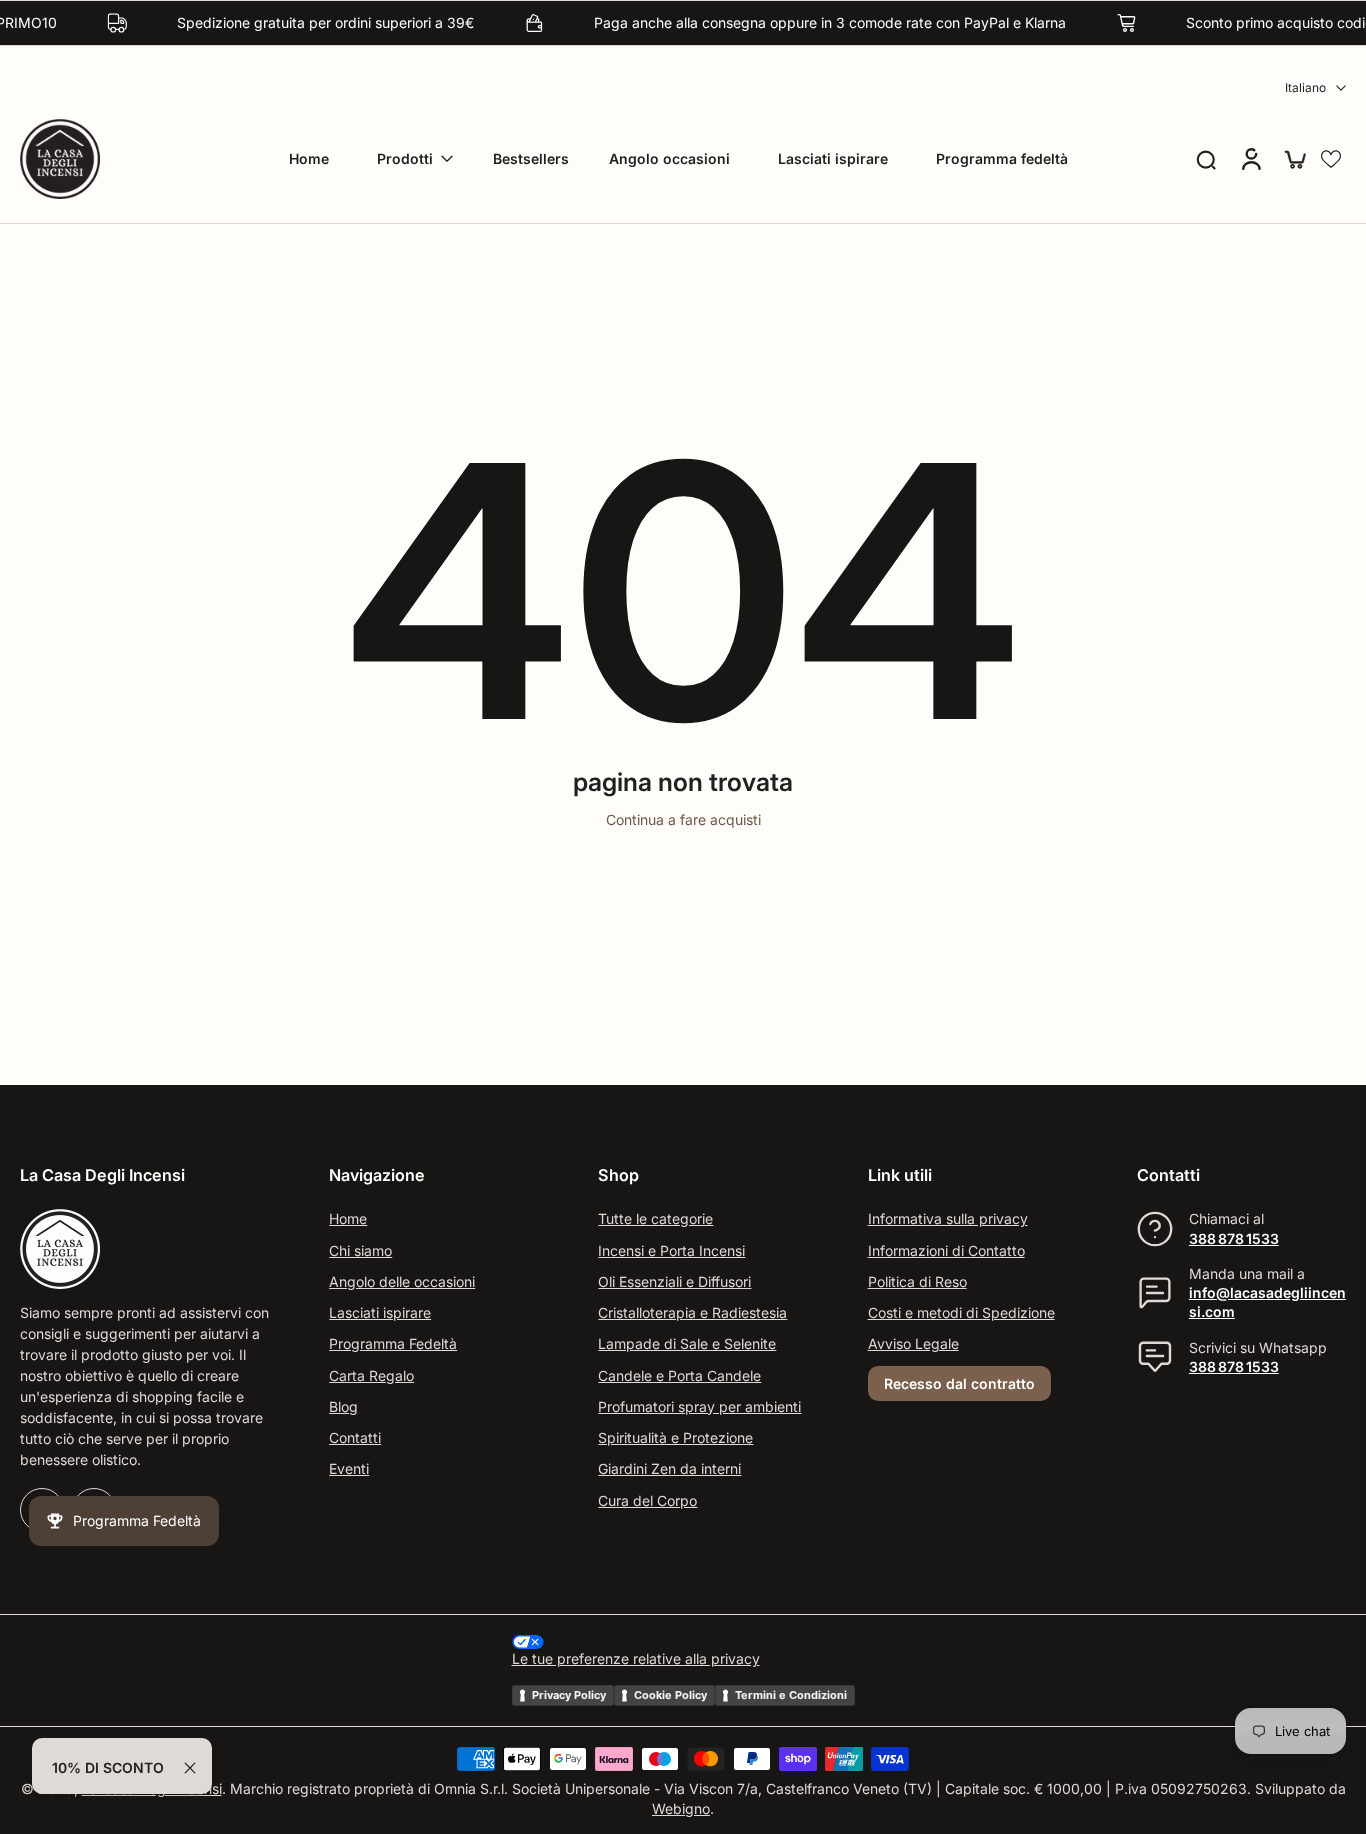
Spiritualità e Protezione (675, 1437)
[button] (1331, 159)
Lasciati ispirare (833, 158)
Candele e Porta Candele (679, 1375)
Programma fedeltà (1002, 158)
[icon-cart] (1294, 159)
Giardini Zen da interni (669, 1469)
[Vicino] (190, 1768)
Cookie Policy (670, 1695)
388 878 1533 (1234, 1238)
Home (309, 158)
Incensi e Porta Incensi (671, 1250)
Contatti (355, 1437)
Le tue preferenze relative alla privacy (636, 1659)
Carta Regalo (371, 1375)
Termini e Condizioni (791, 1695)
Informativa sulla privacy (948, 1219)
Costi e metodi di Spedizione (961, 1312)
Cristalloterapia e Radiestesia (692, 1312)
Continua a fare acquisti (683, 819)
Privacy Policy (569, 1695)
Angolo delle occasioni (402, 1281)
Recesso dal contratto (959, 1383)
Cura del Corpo (647, 1500)
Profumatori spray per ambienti (699, 1406)
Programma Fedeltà (393, 1344)
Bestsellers (531, 158)
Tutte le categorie (655, 1219)
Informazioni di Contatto (946, 1250)
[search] (1206, 159)
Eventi (349, 1469)
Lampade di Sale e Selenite (687, 1344)
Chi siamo (360, 1250)
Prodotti (405, 158)
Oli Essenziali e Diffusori (674, 1281)
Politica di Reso (917, 1281)
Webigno (681, 1808)
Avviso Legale (913, 1344)
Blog (343, 1406)
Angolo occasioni (669, 158)
